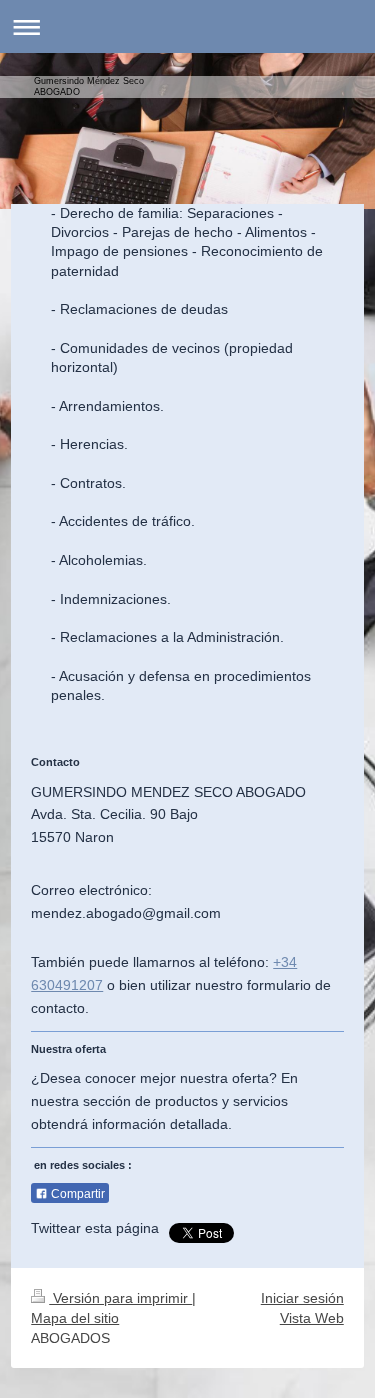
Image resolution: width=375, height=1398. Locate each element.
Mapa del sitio (75, 1318)
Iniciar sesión (302, 1298)
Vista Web (312, 1318)
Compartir (76, 1194)
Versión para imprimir (120, 1298)
